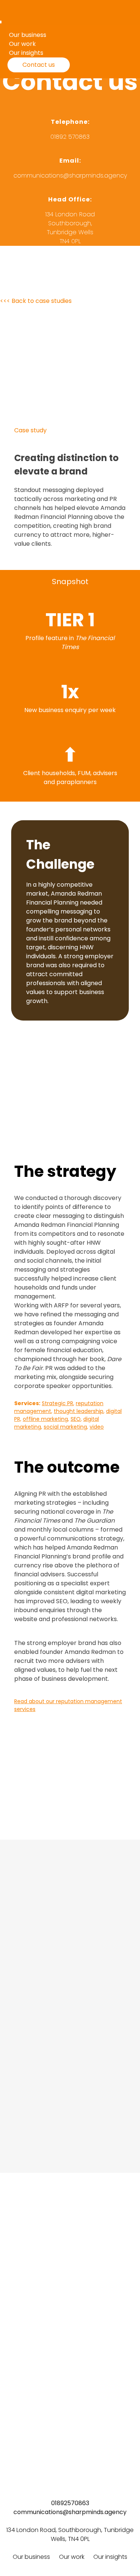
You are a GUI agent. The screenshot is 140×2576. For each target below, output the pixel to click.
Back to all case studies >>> (70, 2352)
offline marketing (45, 1419)
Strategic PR (57, 1403)
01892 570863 (70, 137)
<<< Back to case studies (36, 301)
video (97, 1427)
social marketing (65, 1427)
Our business (31, 2557)
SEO (76, 1419)
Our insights (110, 2557)
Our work (72, 2557)
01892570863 (70, 2503)
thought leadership (79, 1411)
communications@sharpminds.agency (70, 176)
